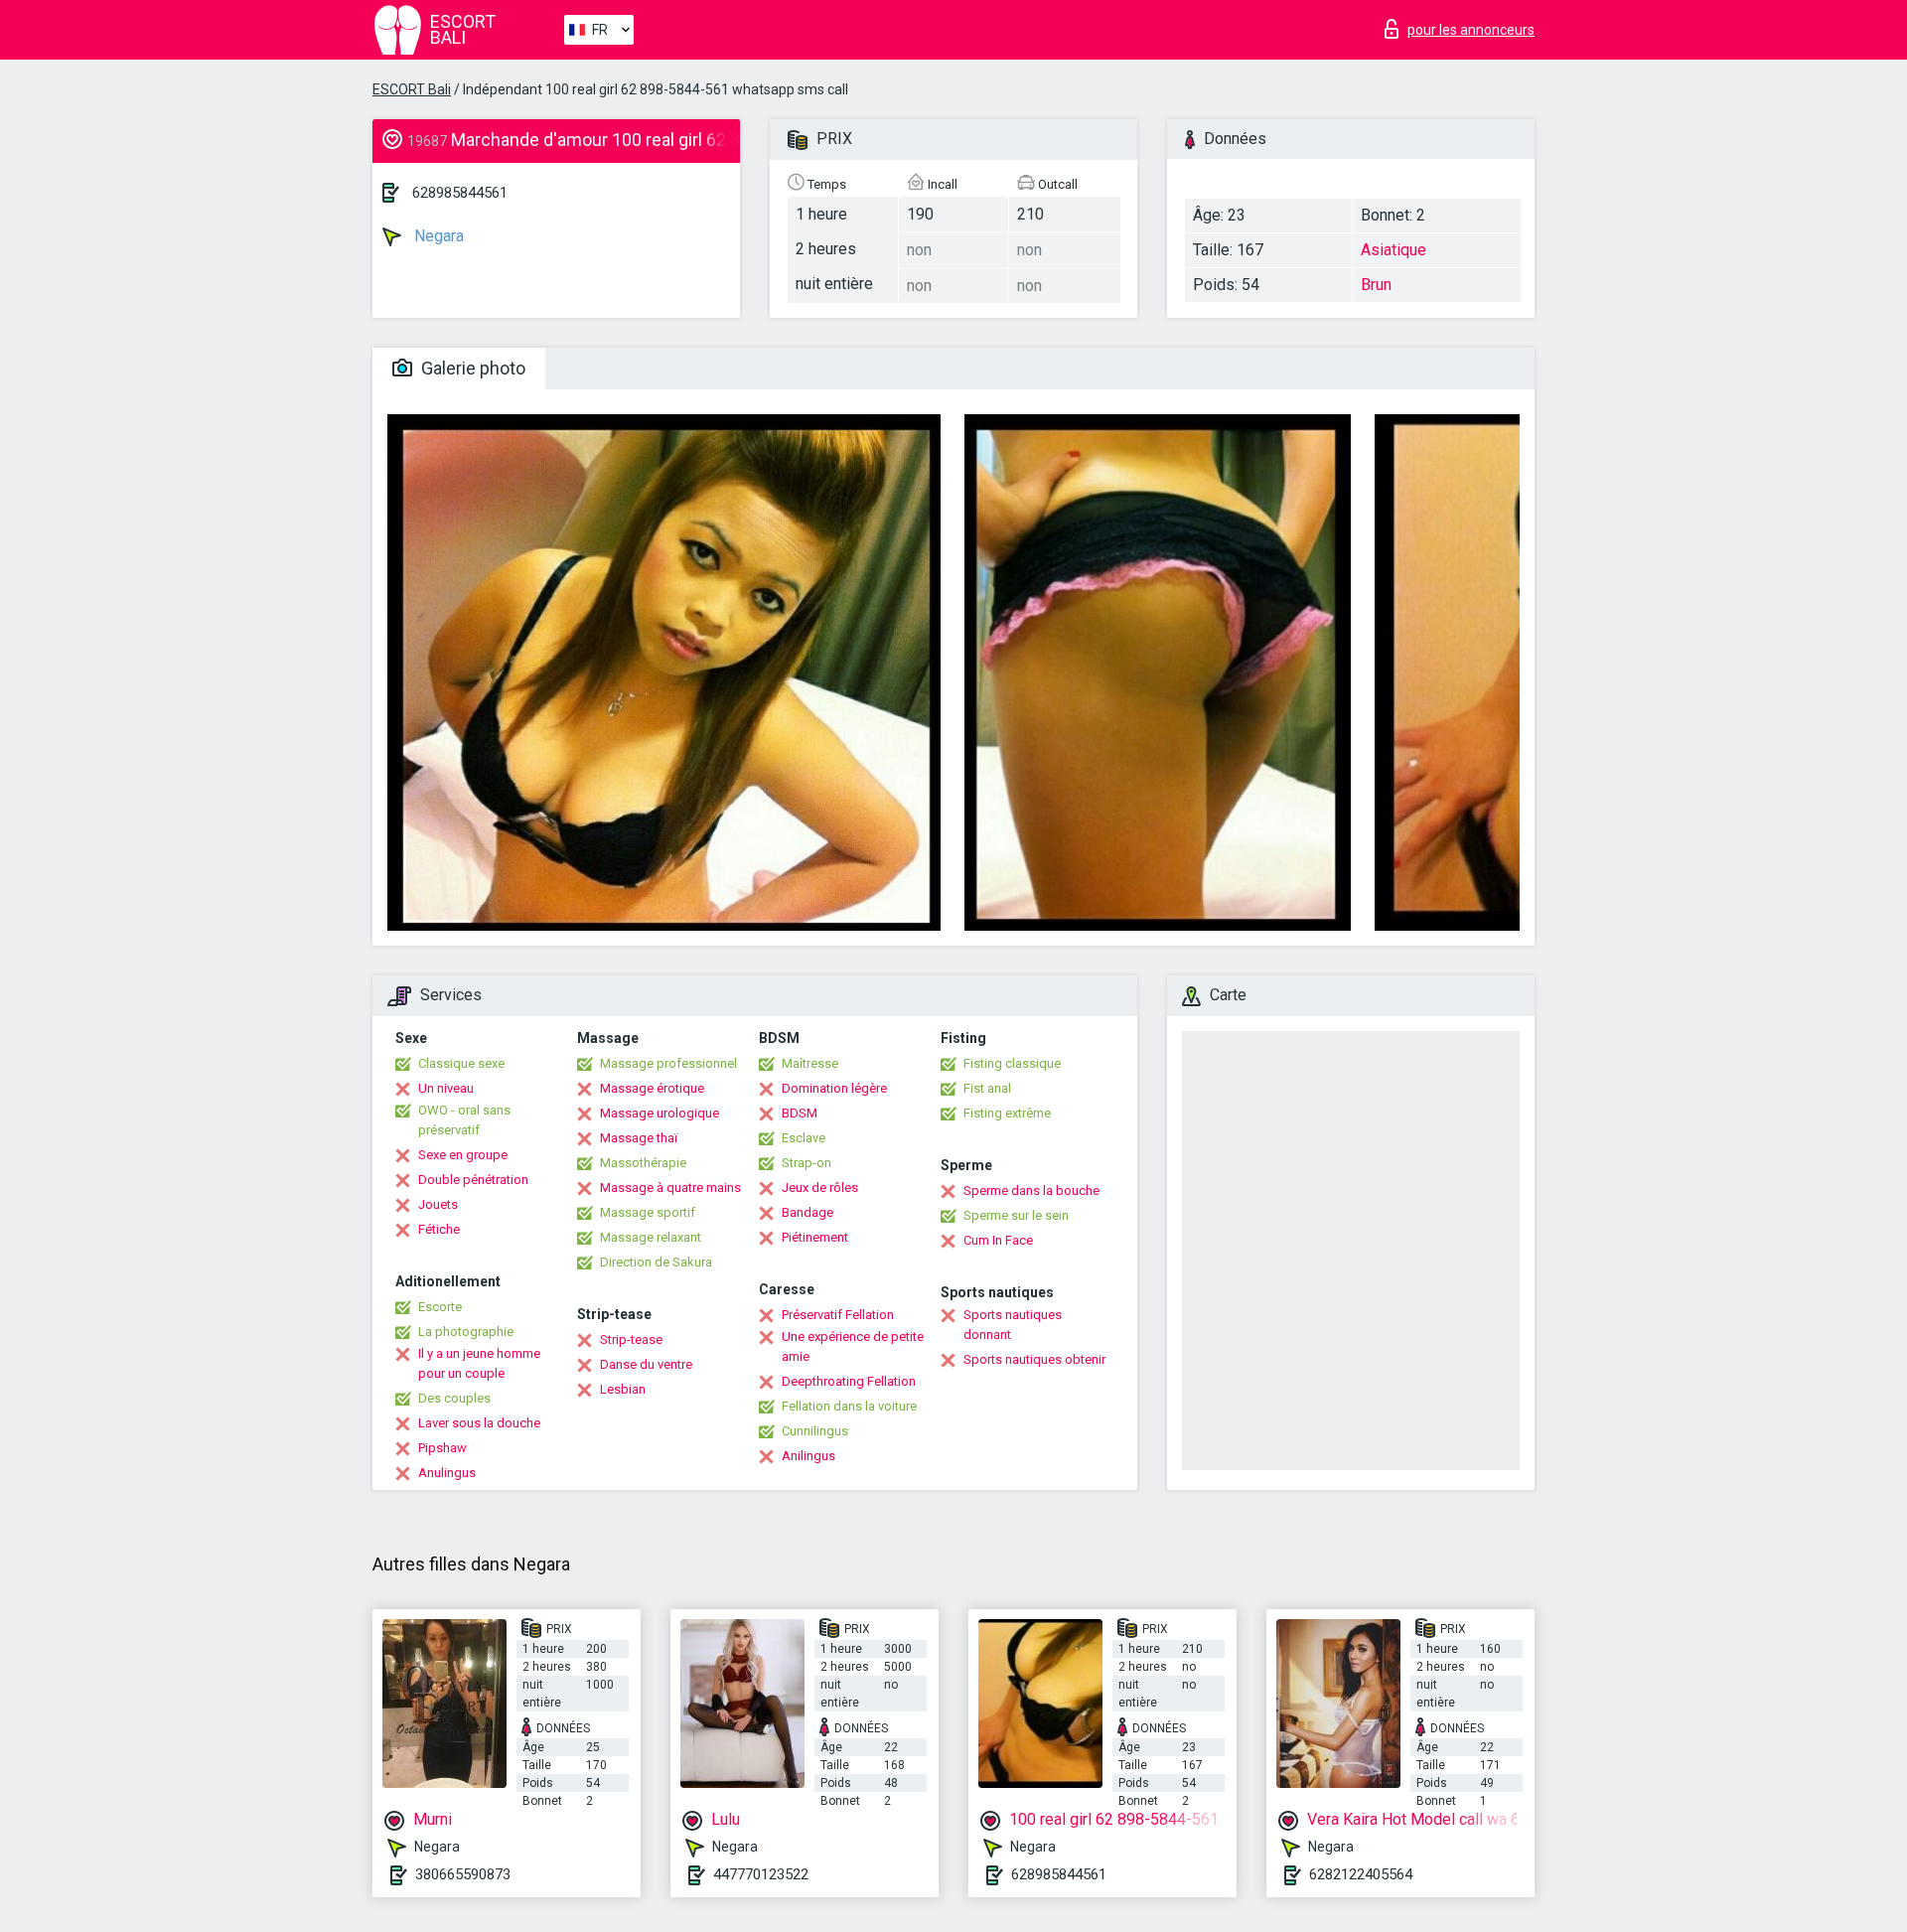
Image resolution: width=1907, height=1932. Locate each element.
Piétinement (815, 1237)
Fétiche (439, 1229)
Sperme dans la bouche (1031, 1190)
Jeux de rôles (820, 1188)
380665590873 (463, 1874)
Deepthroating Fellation (849, 1381)
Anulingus (447, 1473)
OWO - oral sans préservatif (464, 1120)
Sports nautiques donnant (1013, 1325)
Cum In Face (998, 1240)
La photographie (466, 1332)
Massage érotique (652, 1088)
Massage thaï (639, 1138)
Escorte (440, 1307)
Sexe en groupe (463, 1155)
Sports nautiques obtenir (1034, 1359)
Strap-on (807, 1163)
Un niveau (446, 1088)
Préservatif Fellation (838, 1315)
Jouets (438, 1204)
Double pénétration (473, 1180)
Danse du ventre (646, 1364)
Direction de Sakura (656, 1262)
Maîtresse (810, 1063)
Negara (437, 236)
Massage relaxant (651, 1237)
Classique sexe (461, 1063)
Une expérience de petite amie (853, 1346)
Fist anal (987, 1088)
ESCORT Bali (412, 89)
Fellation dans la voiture (849, 1406)
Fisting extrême (1007, 1113)
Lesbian (623, 1389)
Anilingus (808, 1456)
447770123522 (761, 1874)
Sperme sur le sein (1016, 1215)
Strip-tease (631, 1339)
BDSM (800, 1113)
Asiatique (1394, 250)
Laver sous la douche (479, 1423)
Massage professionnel (668, 1063)
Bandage (807, 1212)
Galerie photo (471, 368)
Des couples (454, 1398)
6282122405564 (1361, 1874)
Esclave (804, 1138)
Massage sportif (648, 1212)
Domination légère (834, 1088)
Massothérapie (643, 1163)
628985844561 (460, 193)
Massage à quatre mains (670, 1188)
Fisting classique (1012, 1063)
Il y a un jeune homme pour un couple (479, 1363)
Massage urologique (660, 1113)
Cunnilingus (815, 1431)
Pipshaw (442, 1448)
